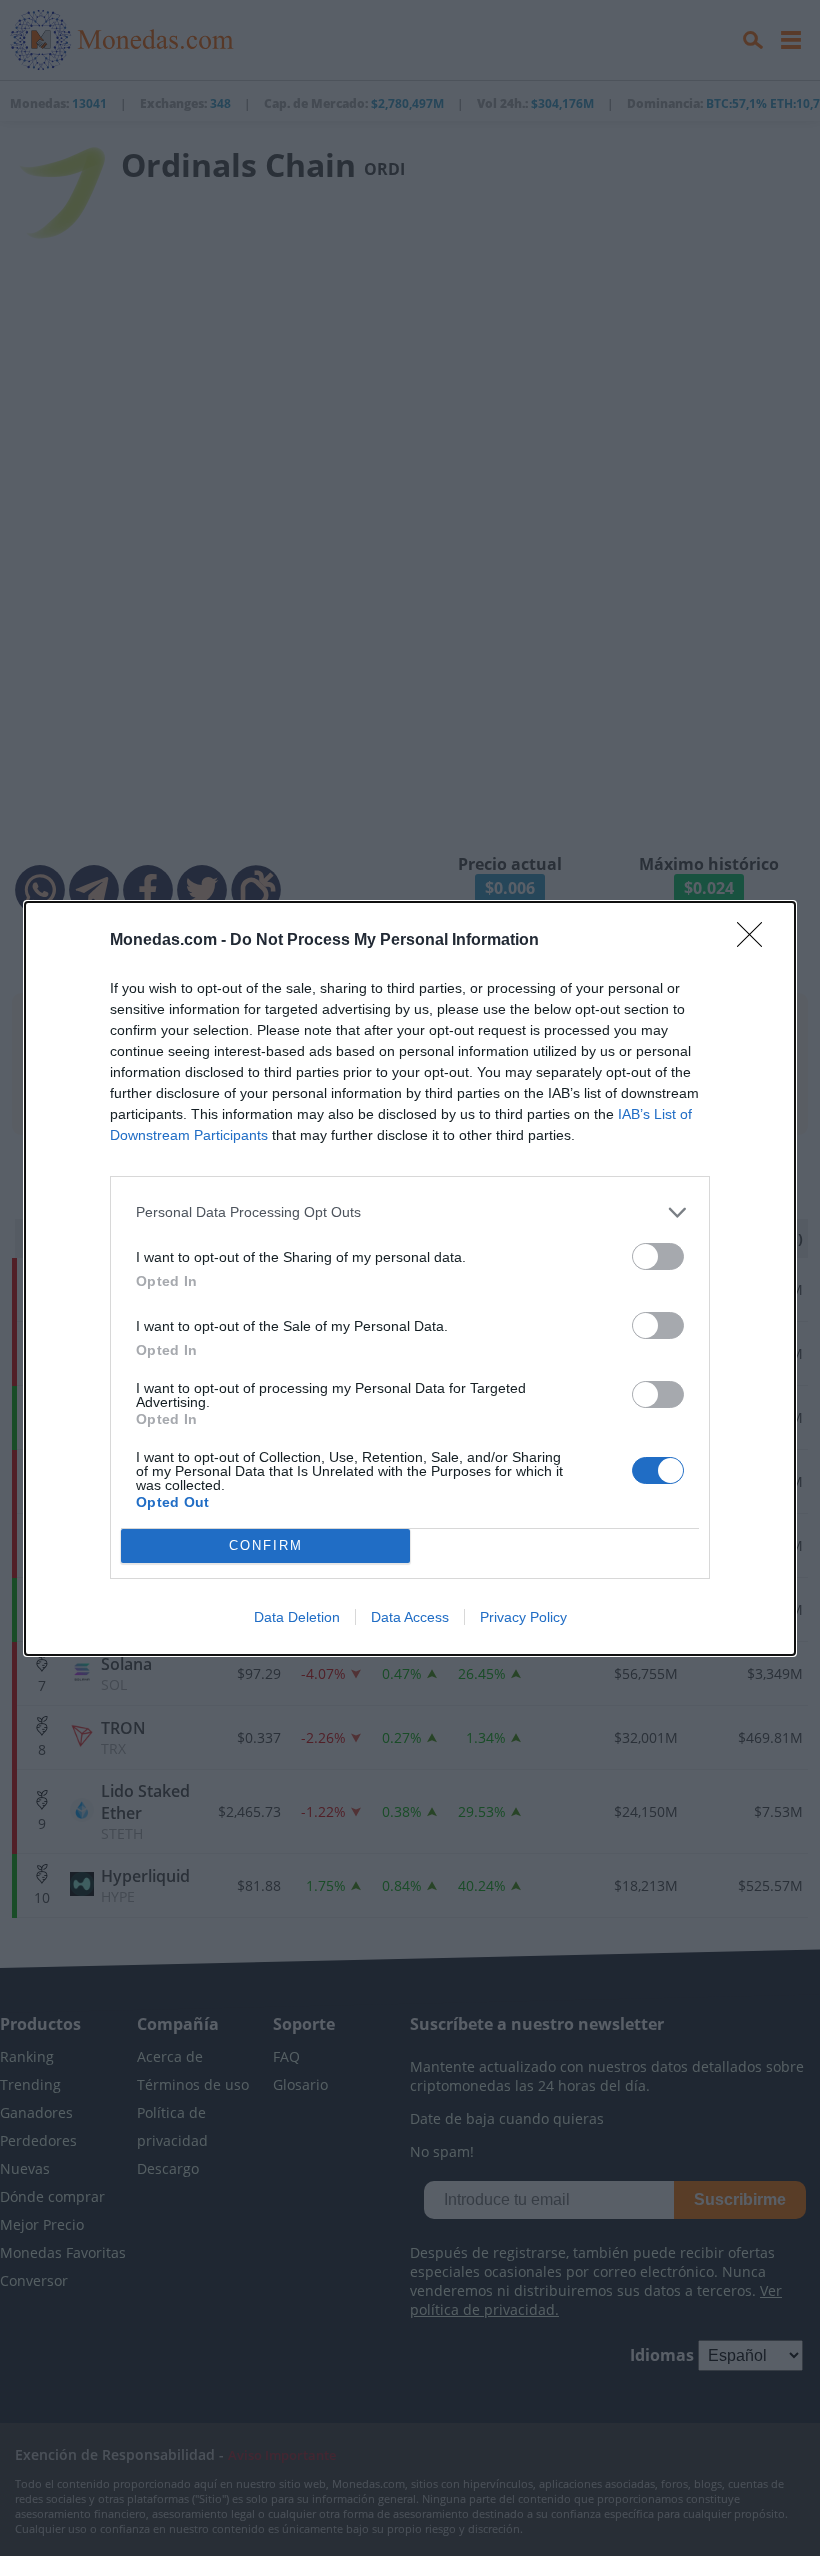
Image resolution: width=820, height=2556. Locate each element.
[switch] (658, 1256)
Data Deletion (297, 1617)
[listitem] (410, 1212)
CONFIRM (266, 1545)
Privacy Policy (523, 1617)
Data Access (410, 1617)
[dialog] (410, 1278)
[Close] (756, 941)
